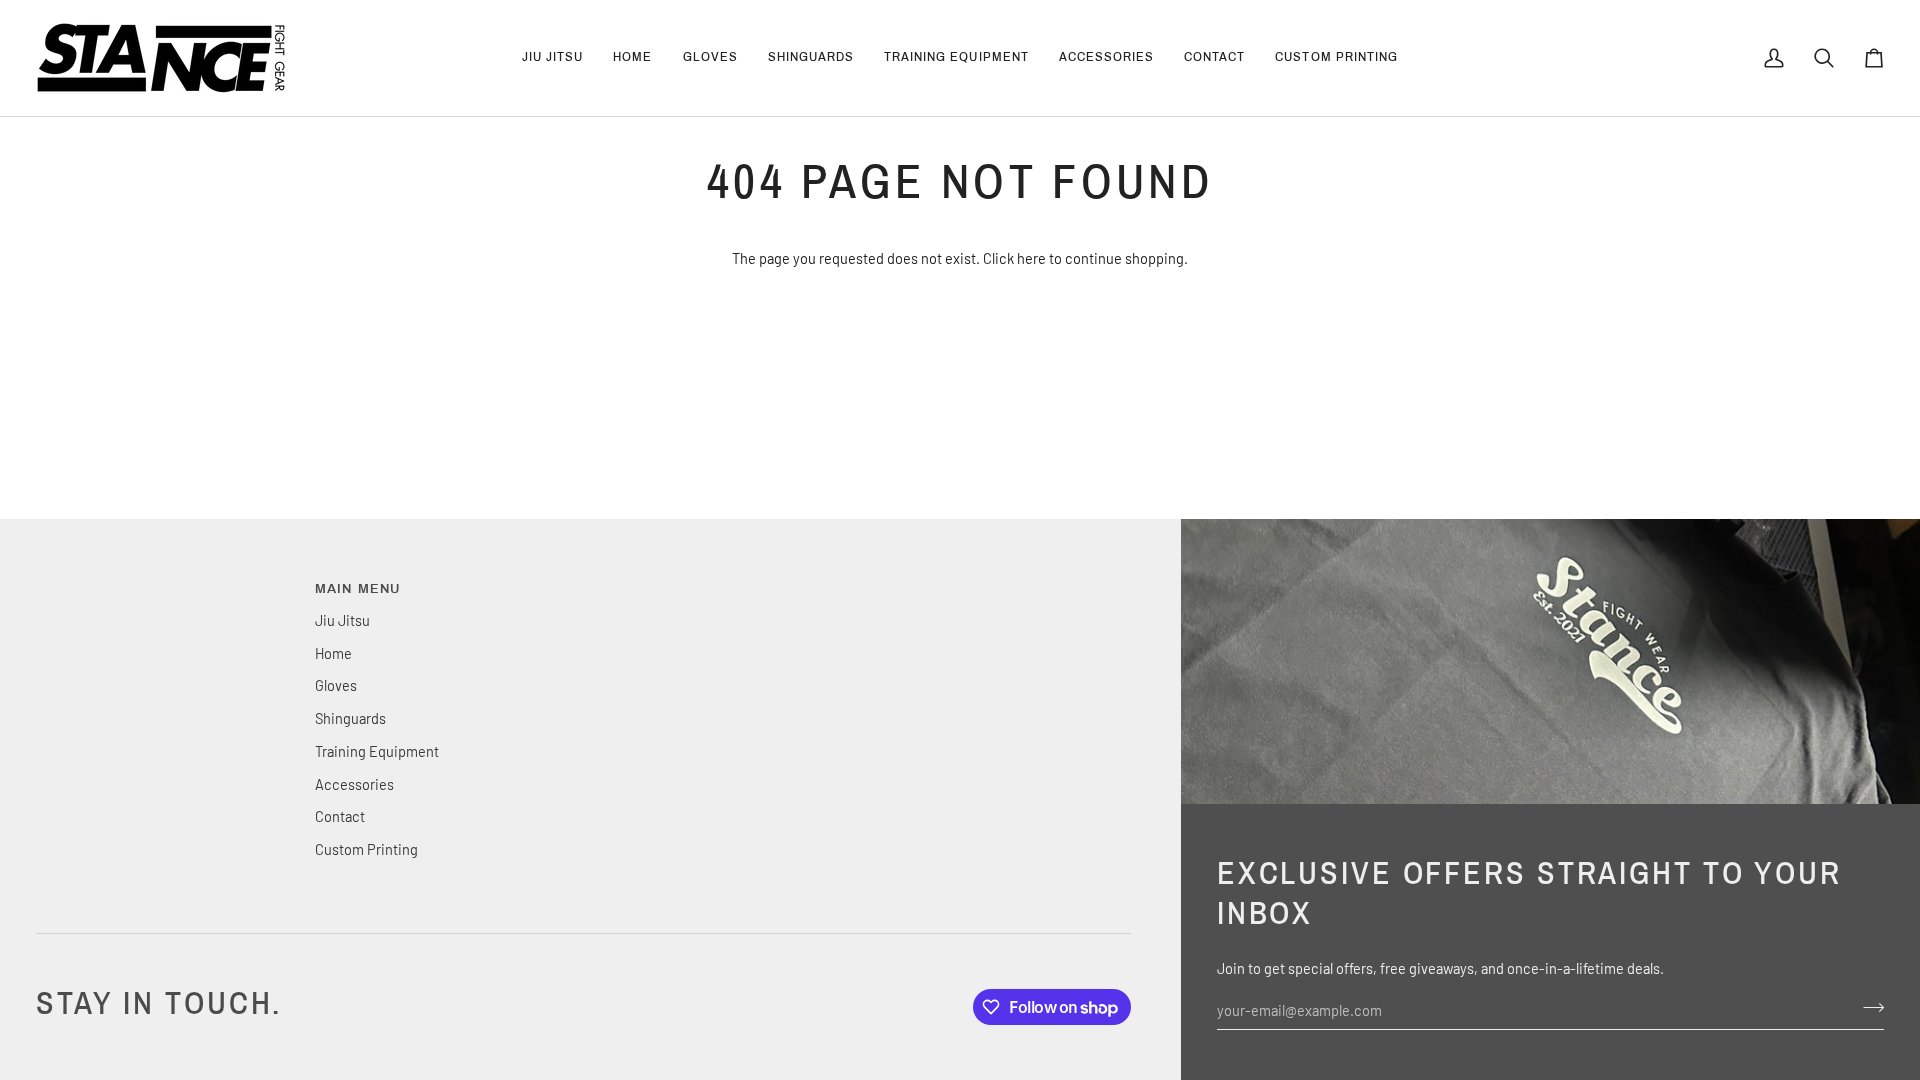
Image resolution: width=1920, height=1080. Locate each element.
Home (333, 653)
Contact (340, 816)
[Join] (1867, 1007)
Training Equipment (377, 751)
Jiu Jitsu (342, 620)
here (1031, 258)
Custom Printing (366, 849)
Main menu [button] (358, 589)
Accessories (354, 784)
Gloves (336, 685)
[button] (710, 58)
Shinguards (350, 718)
